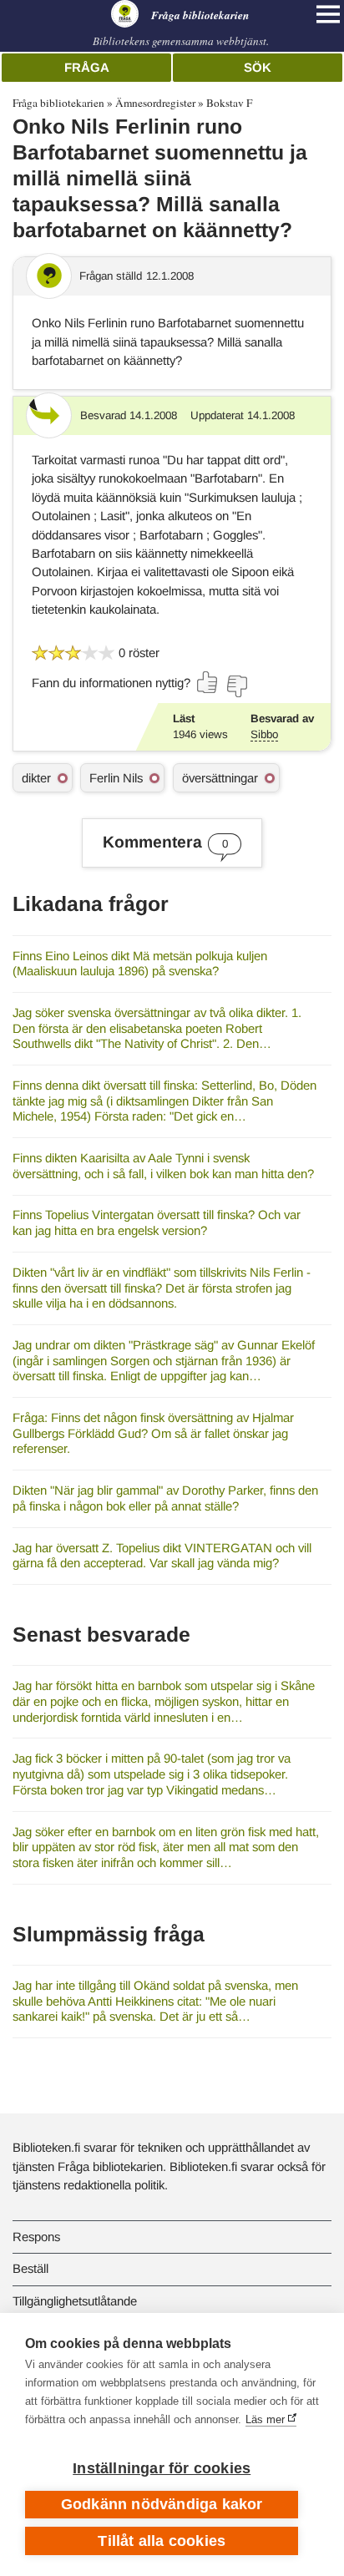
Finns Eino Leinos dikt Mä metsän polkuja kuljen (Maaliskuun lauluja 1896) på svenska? (140, 964)
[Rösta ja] (208, 682)
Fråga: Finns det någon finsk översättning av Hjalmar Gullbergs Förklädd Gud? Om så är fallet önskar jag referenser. (153, 1433)
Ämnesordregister (155, 103)
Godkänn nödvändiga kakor (162, 2504)
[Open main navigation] (328, 14)
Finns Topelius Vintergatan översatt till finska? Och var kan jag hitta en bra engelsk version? (157, 1222)
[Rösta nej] (236, 686)
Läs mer (265, 2419)
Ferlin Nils (116, 778)
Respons (36, 2237)
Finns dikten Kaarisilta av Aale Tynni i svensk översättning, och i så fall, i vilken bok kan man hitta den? (163, 1166)
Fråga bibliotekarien (58, 103)
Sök (258, 67)
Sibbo (264, 734)
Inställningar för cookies (162, 2468)
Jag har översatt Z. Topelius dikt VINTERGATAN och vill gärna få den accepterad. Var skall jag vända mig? (162, 1556)
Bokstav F (229, 103)
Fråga (87, 67)
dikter (36, 778)
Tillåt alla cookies (162, 2541)
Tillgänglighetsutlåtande (75, 2301)
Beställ (30, 2268)
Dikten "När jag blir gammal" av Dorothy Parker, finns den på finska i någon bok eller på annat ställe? (165, 1498)
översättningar (220, 778)
